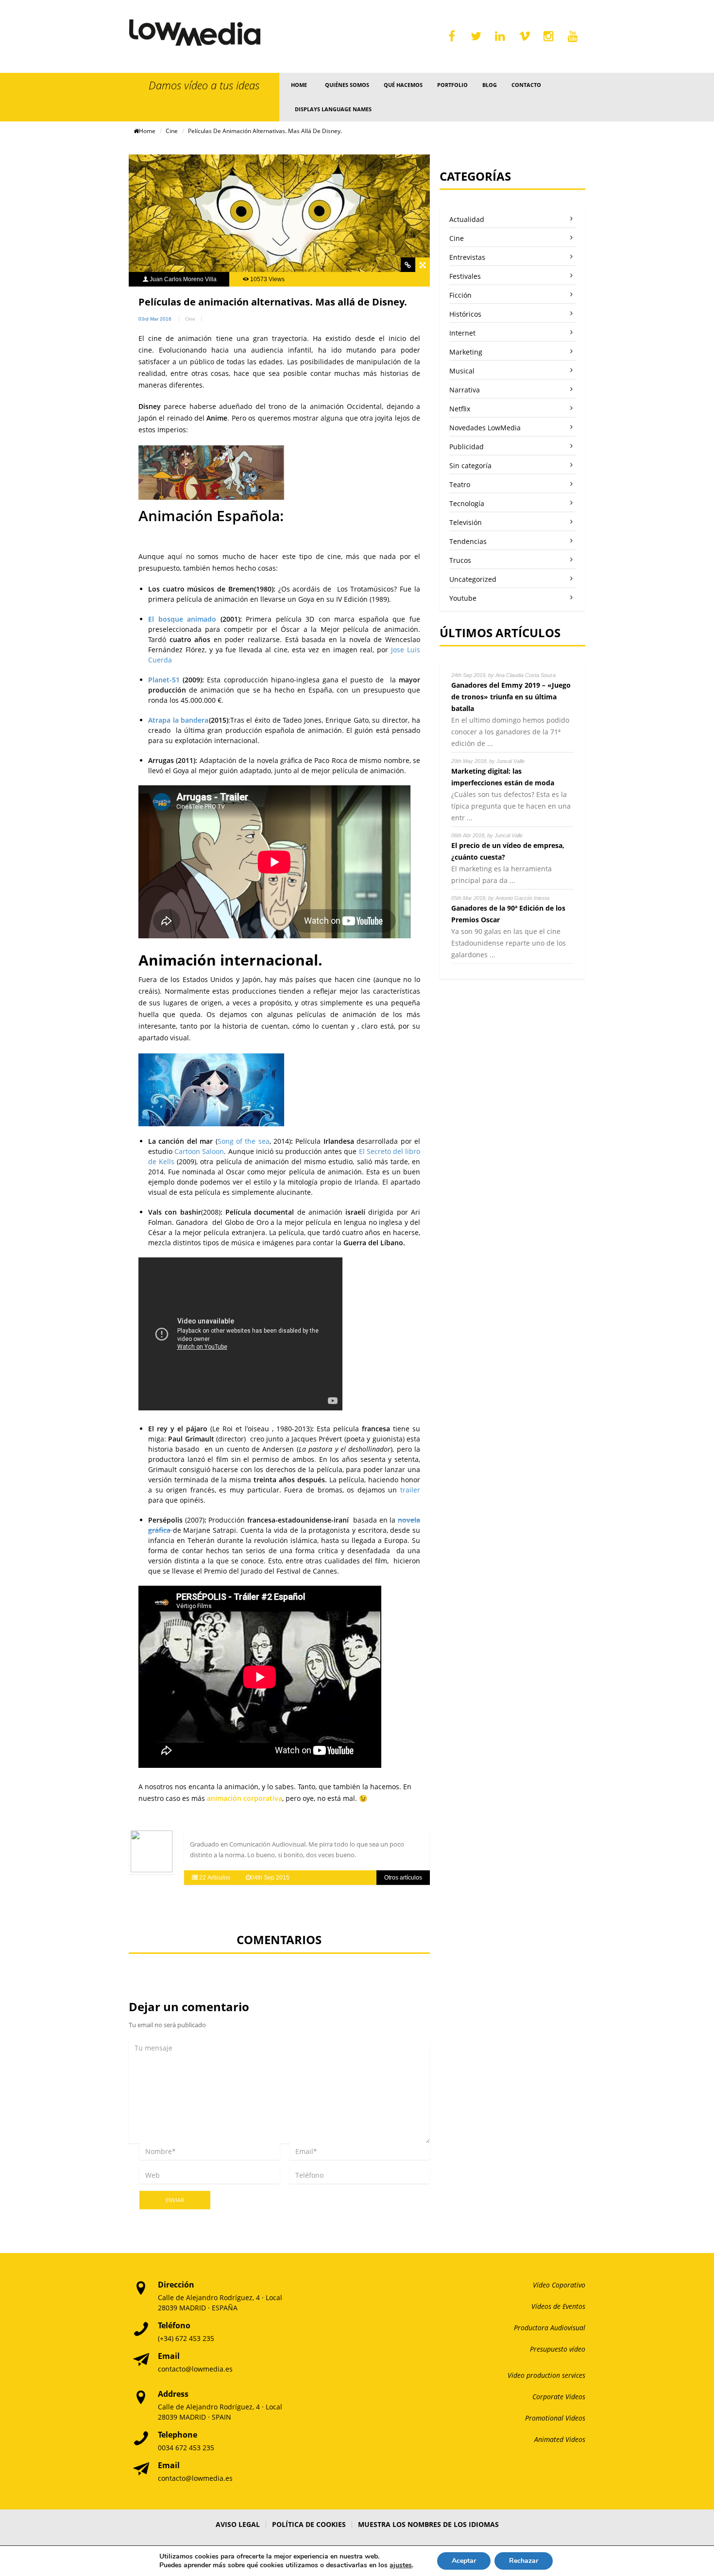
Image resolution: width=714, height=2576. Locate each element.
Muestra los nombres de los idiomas (428, 2524)
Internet (462, 333)
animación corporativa (245, 1798)
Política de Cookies (309, 2524)
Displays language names (333, 109)
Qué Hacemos (403, 85)
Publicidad (467, 447)
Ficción (460, 295)
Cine (172, 131)
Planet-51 (164, 680)
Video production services (546, 2375)
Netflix (460, 409)
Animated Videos (560, 2439)
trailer (408, 1490)
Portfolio (452, 85)
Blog (490, 85)
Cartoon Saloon (199, 1151)
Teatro (460, 484)
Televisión (466, 522)
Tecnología (467, 503)
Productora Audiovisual (550, 2328)
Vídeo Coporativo (559, 2285)
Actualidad (467, 219)
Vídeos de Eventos (558, 2306)
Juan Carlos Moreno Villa (183, 279)
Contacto (526, 85)
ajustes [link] (401, 2565)
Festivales (465, 276)
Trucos (460, 560)
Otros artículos (403, 1878)
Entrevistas (467, 257)
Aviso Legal (238, 2524)
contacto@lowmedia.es (195, 2369)
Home (299, 85)
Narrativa (465, 390)
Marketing (466, 352)
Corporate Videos (559, 2397)
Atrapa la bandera (178, 720)
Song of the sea (244, 1141)
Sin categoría (470, 466)
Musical (462, 371)
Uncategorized (473, 579)
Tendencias (468, 541)
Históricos (465, 314)
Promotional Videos (555, 2418)
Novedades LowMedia (485, 428)
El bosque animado (182, 619)
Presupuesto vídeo (558, 2349)
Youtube (463, 598)
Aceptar (464, 2561)
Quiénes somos (347, 85)
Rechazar (524, 2561)
